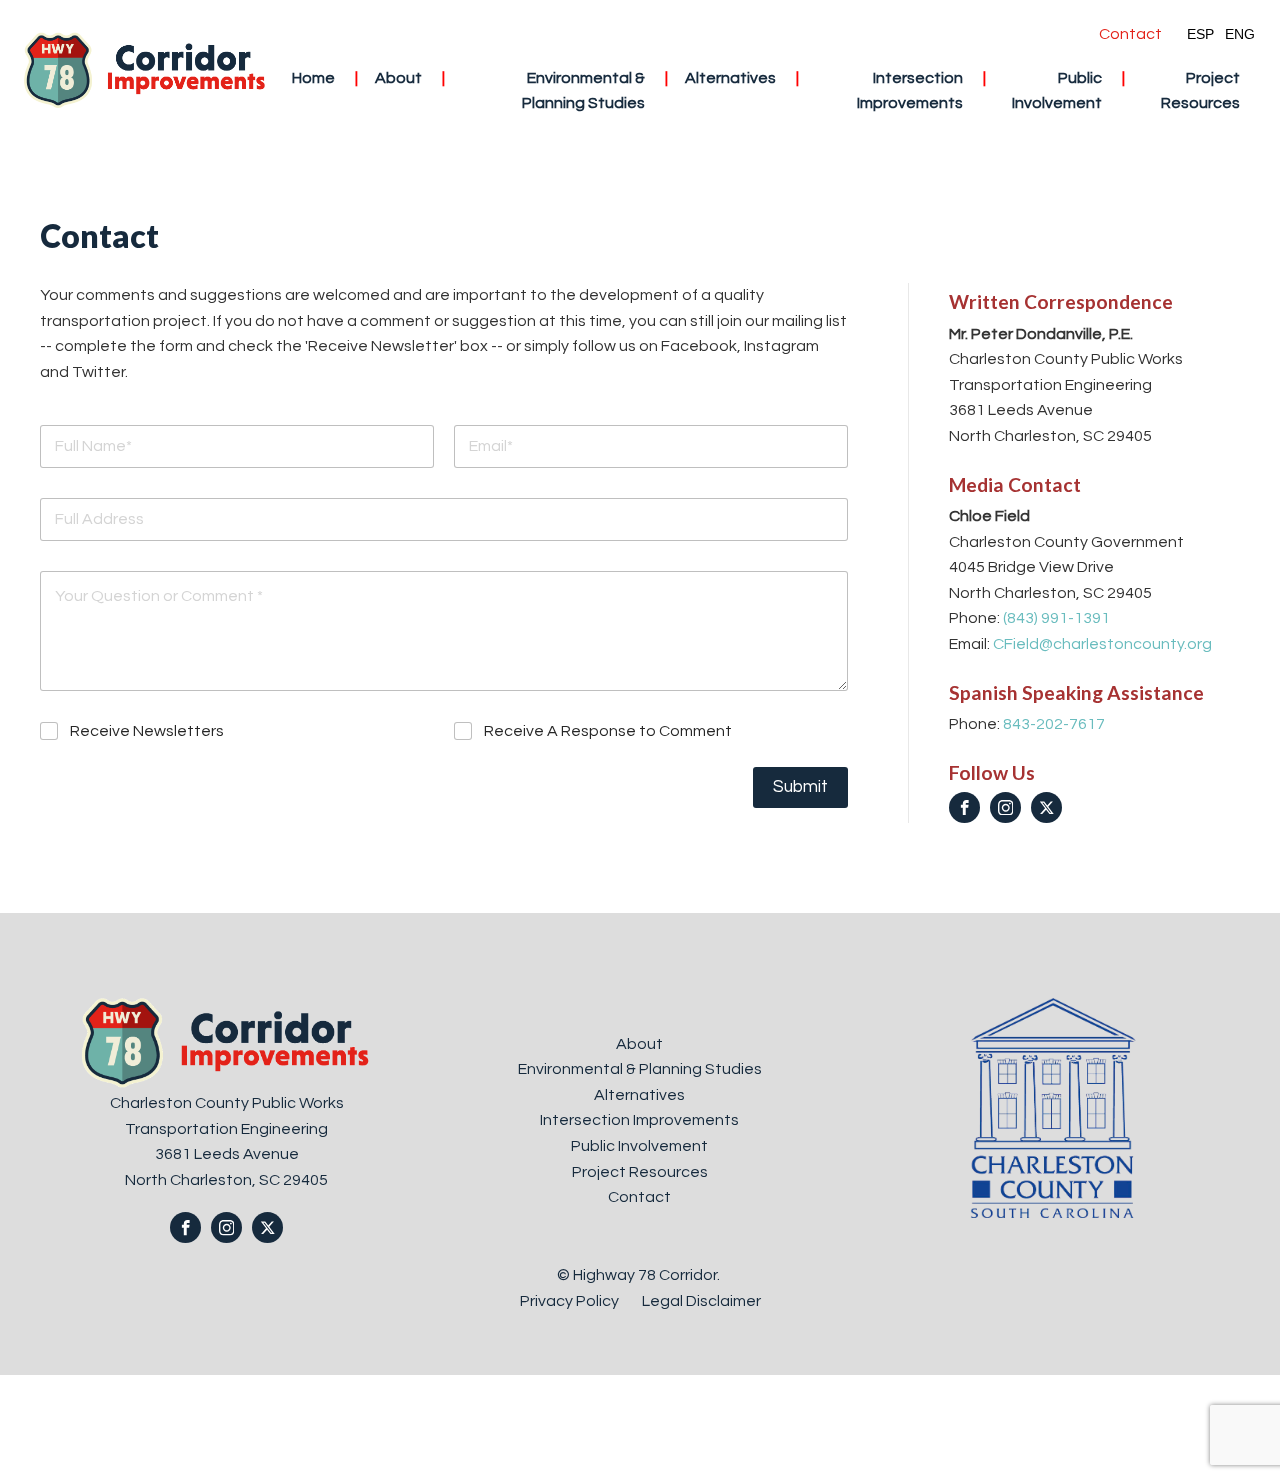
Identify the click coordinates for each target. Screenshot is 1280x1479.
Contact (1130, 34)
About (398, 78)
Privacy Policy (571, 1301)
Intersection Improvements (910, 91)
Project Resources (1200, 91)
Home (313, 78)
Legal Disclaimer (701, 1301)
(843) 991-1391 (1056, 618)
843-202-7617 (1054, 724)
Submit (800, 787)
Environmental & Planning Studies (583, 91)
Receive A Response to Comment (608, 731)
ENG (1240, 34)
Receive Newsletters (147, 731)
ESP (1200, 34)
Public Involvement (1057, 91)
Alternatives (730, 78)
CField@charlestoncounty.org (1102, 644)
